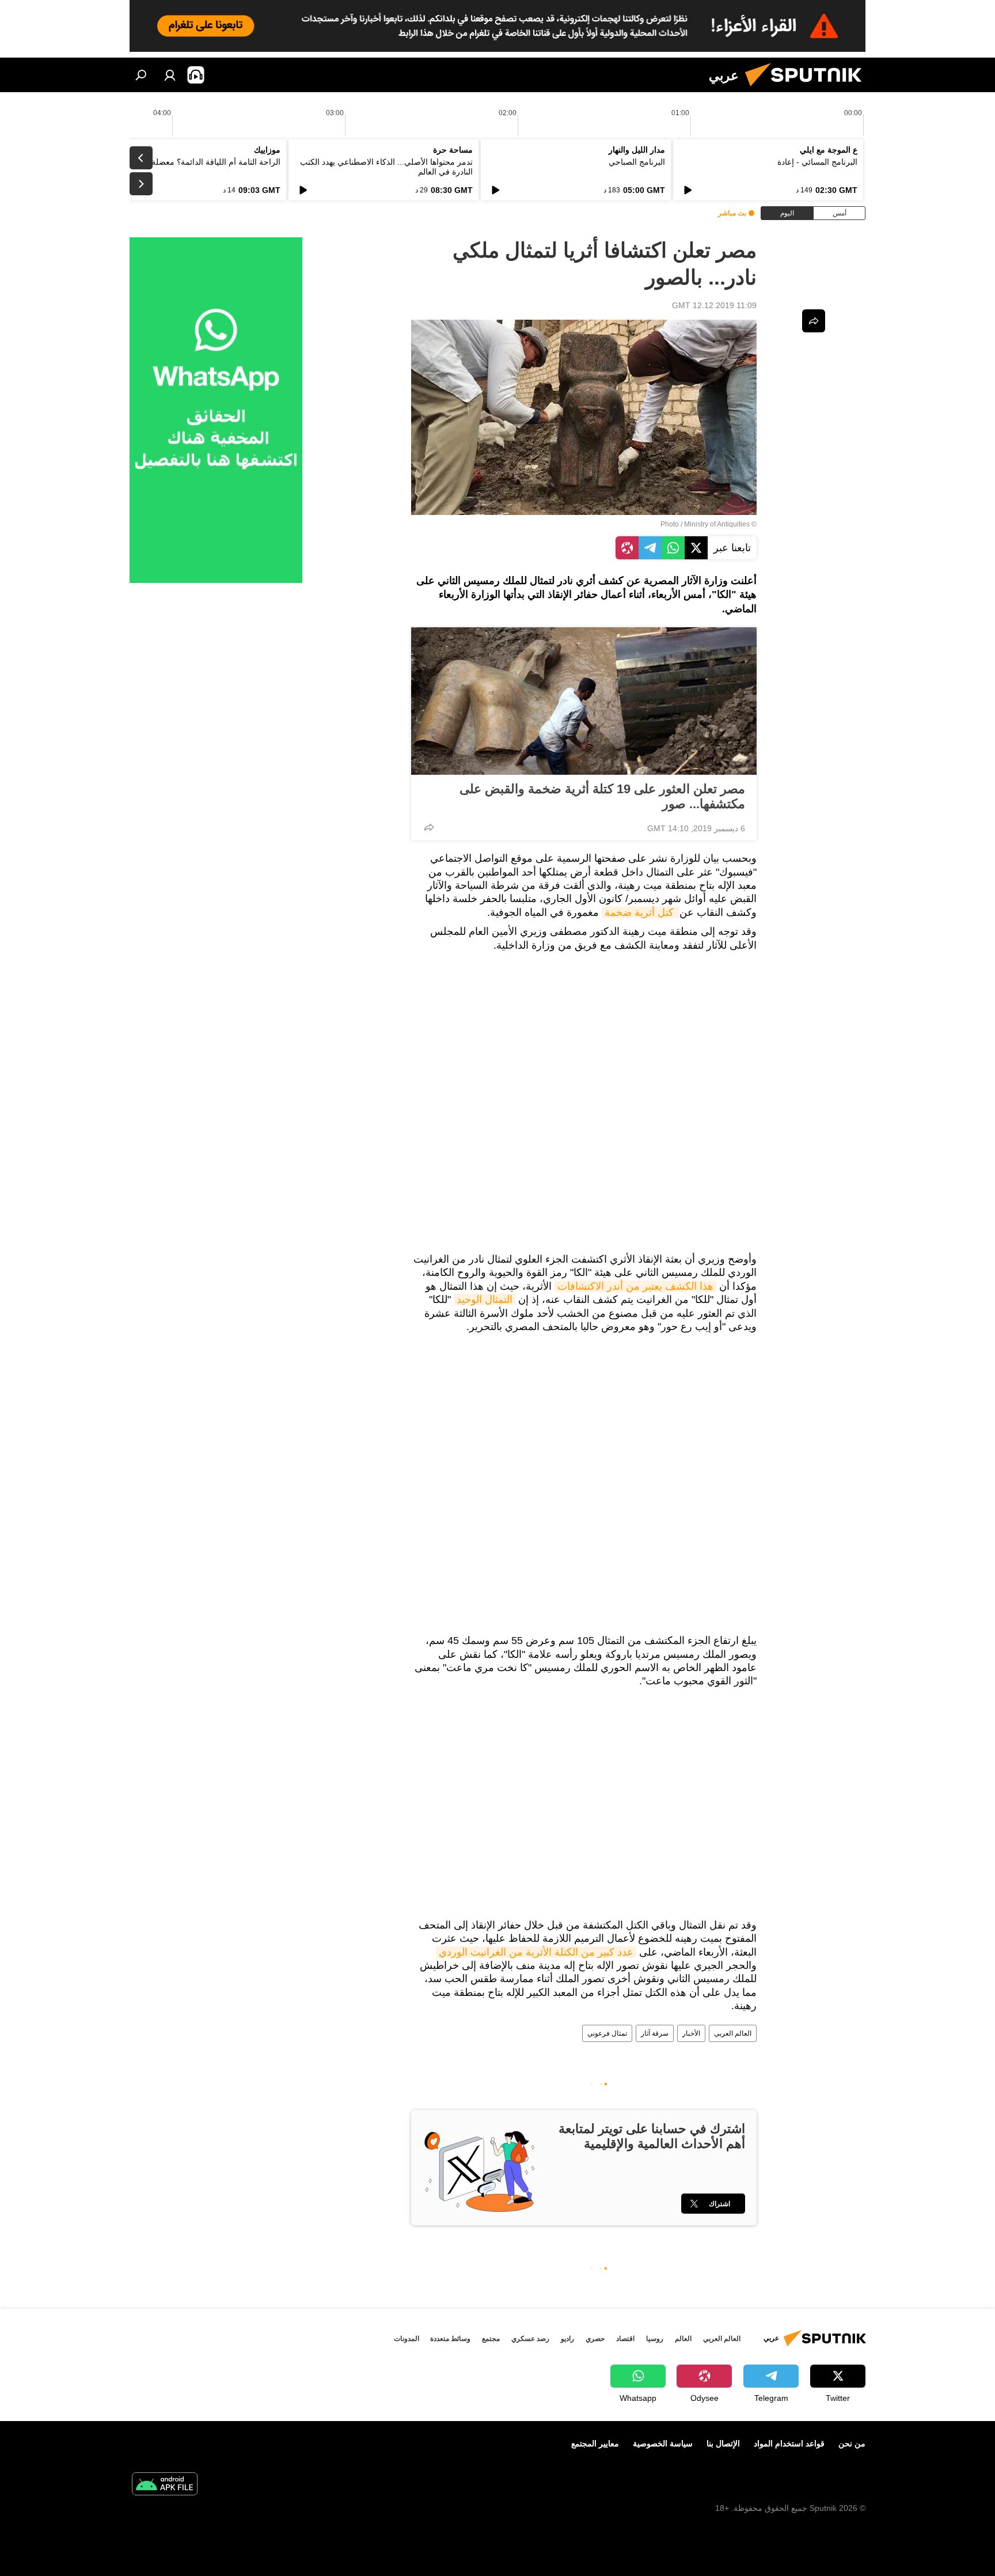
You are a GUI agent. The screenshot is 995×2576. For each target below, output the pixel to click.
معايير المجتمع (595, 2444)
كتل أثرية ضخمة (641, 912)
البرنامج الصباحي (637, 162)
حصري (595, 2339)
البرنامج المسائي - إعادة (817, 162)
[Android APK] (165, 2485)
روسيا (655, 2339)
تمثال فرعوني (607, 2033)
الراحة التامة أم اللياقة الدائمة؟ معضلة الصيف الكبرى (191, 162)
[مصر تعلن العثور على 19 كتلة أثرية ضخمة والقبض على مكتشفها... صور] (584, 701)
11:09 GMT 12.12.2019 (714, 305)
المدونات (407, 2339)
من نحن (852, 2444)
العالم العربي (733, 2033)
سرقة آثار (655, 2033)
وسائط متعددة (450, 2339)
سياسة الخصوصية (663, 2444)
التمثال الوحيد (485, 1300)
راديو (567, 2339)
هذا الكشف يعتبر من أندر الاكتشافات (635, 1286)
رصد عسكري (530, 2339)
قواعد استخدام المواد (789, 2444)
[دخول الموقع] (170, 75)
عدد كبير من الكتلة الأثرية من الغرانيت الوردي (536, 1952)
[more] (429, 827)
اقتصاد (625, 2339)
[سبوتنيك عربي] (808, 89)
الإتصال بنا (723, 2444)
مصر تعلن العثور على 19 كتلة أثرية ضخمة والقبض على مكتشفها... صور (602, 796)
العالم (683, 2339)
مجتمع (491, 2339)
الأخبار (691, 2033)
